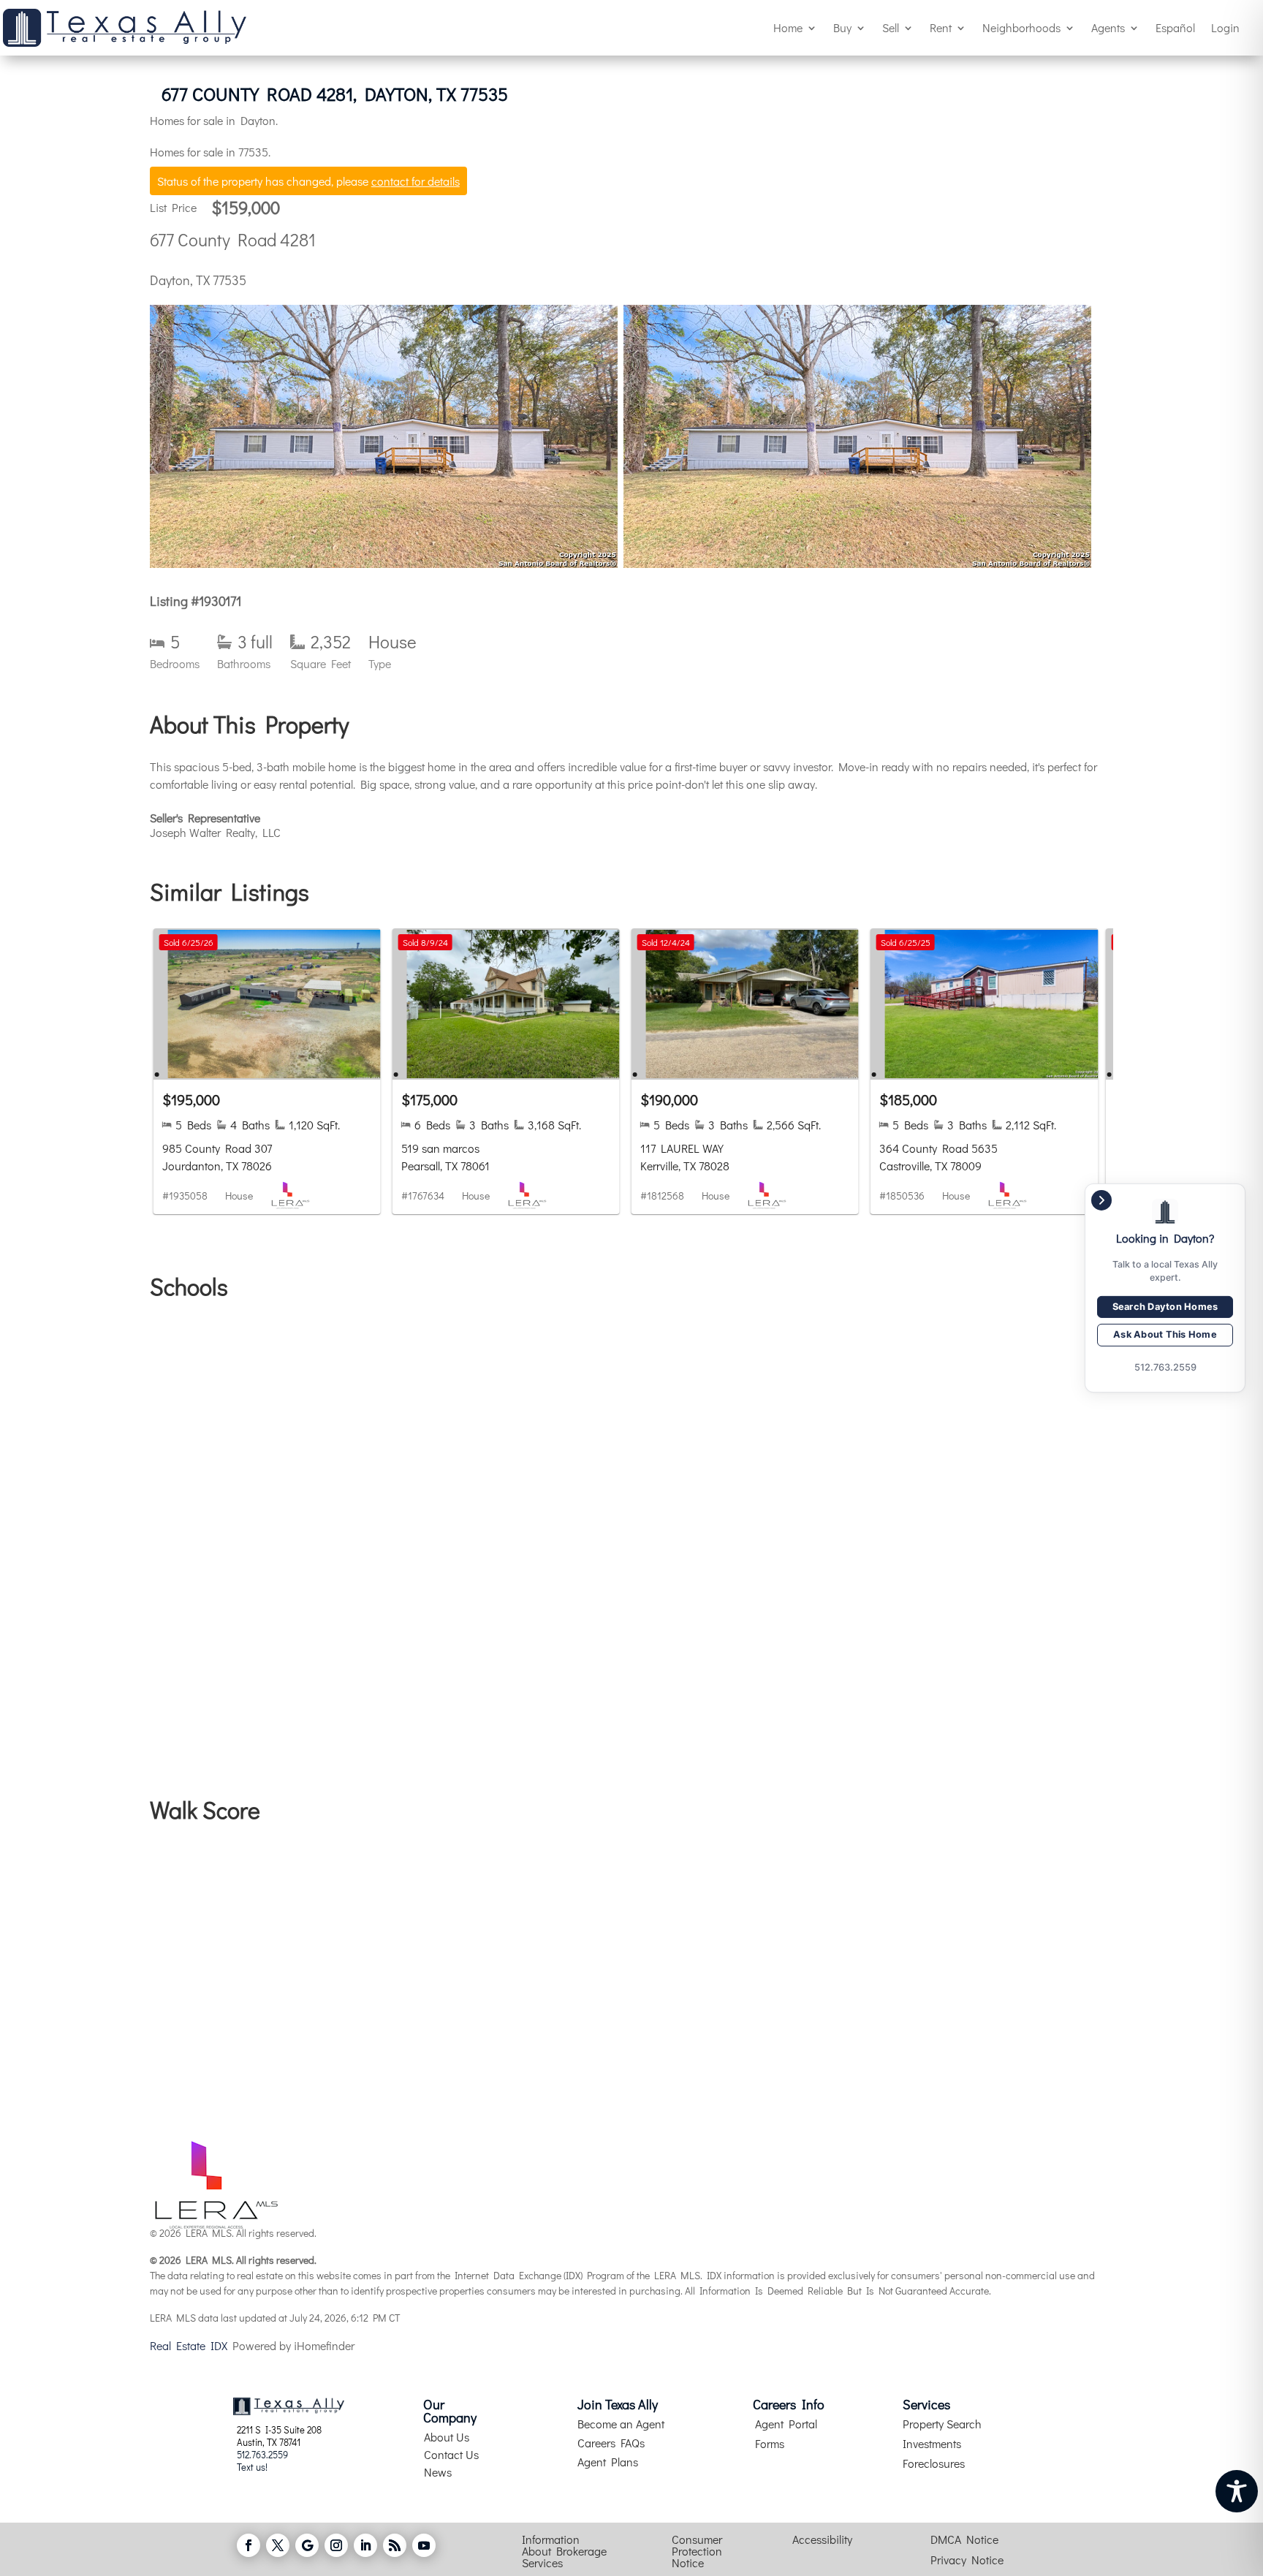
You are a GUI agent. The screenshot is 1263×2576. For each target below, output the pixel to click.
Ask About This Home (1165, 1335)
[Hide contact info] (1101, 1200)
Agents (1108, 27)
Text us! (252, 2467)
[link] (267, 1071)
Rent (941, 27)
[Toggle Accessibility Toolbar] (1237, 2491)
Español (1175, 27)
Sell (891, 27)
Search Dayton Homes (1165, 1307)
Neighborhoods (1021, 27)
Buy (842, 27)
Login (1225, 27)
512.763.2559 (262, 2454)
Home (788, 27)
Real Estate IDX (189, 2345)
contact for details (416, 181)
